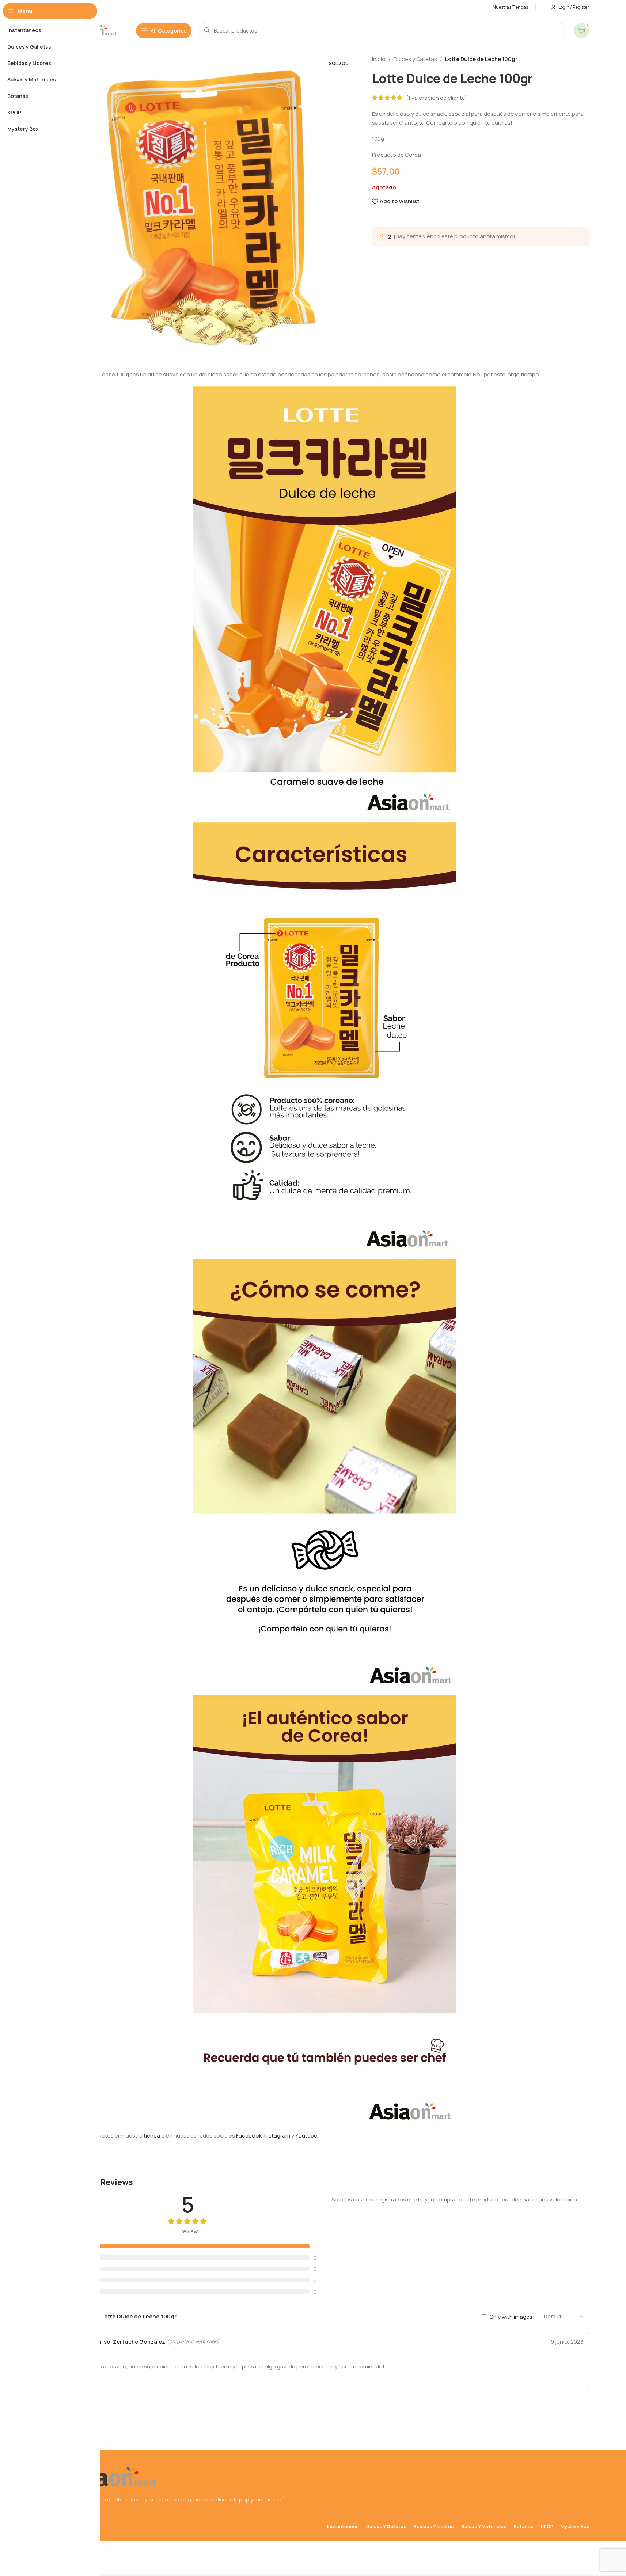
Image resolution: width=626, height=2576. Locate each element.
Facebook (249, 2136)
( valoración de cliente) (437, 98)
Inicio (379, 59)
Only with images (511, 2316)
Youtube (306, 2136)
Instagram (277, 2136)
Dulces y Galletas (415, 59)
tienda (152, 2136)
